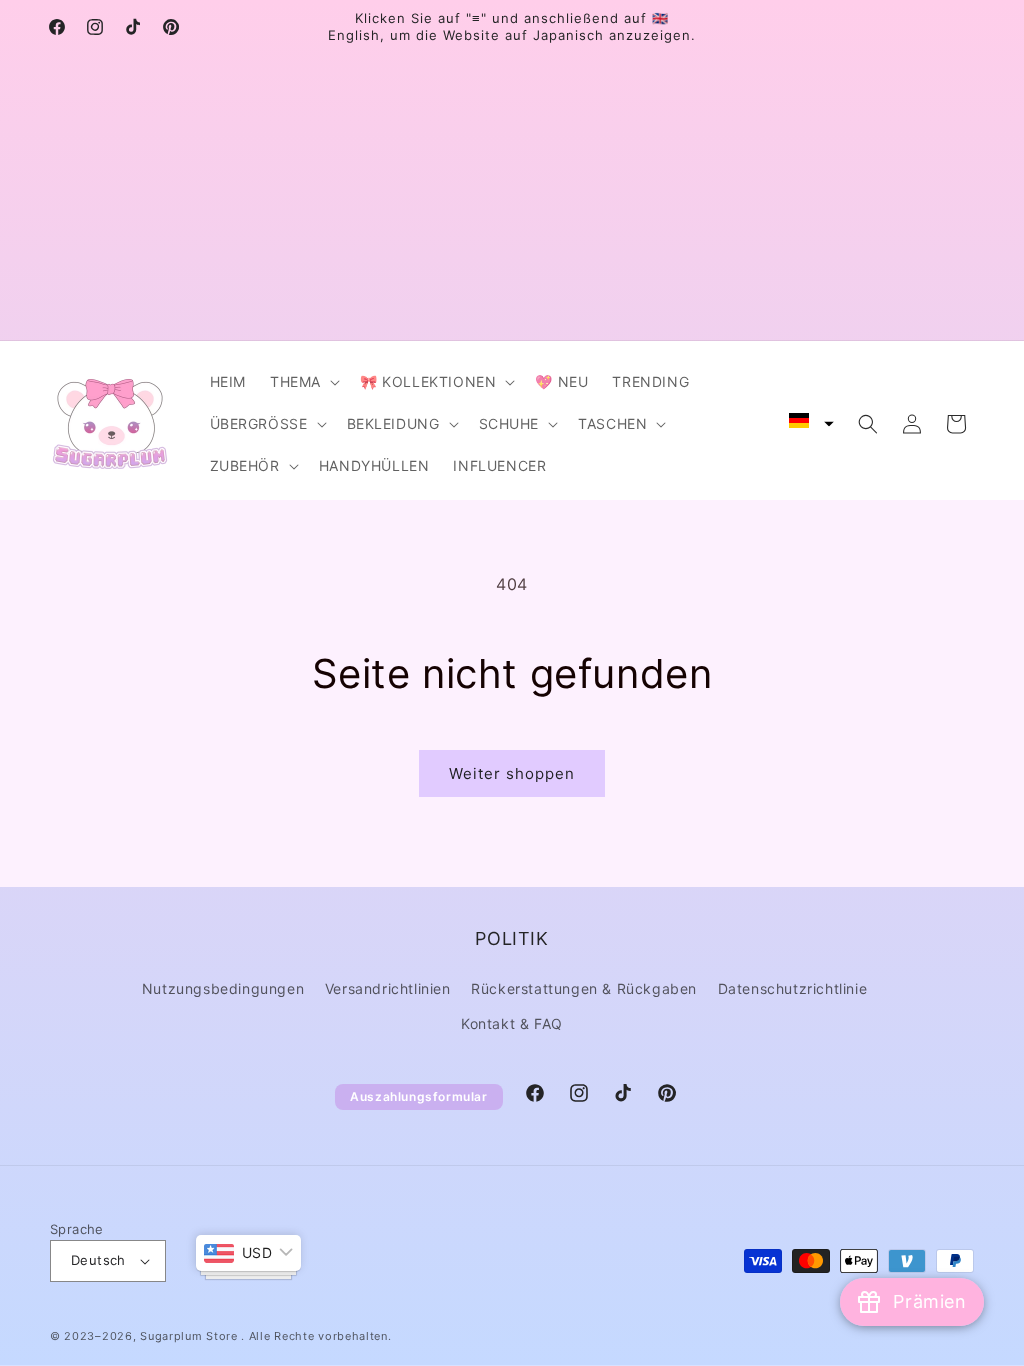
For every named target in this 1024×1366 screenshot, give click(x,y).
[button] (303, 382)
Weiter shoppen (512, 773)
